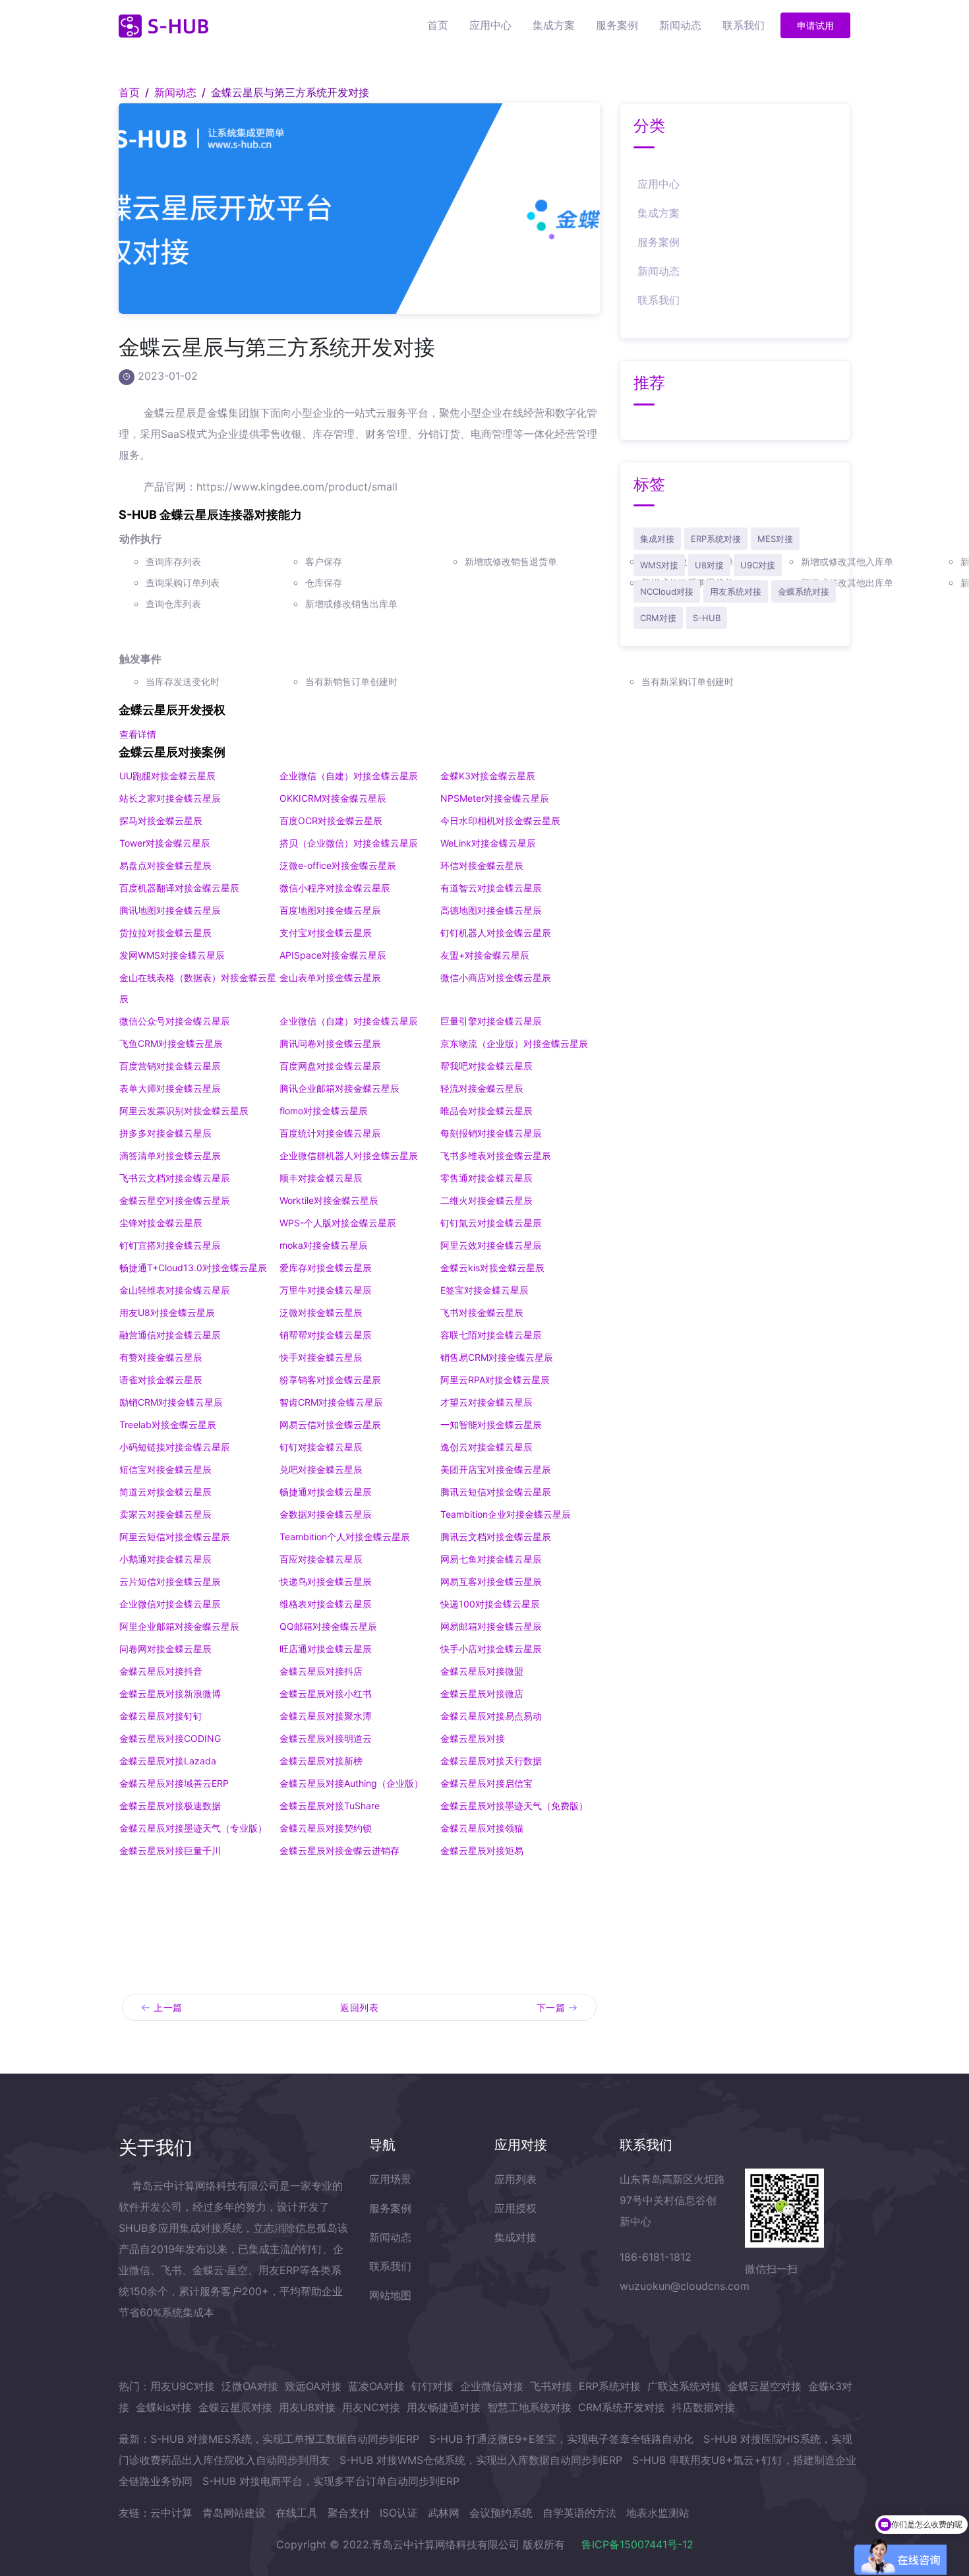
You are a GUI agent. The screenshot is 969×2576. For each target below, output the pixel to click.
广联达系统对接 (684, 2386)
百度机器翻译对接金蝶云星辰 (179, 888)
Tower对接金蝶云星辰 (165, 843)
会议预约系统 (501, 2513)
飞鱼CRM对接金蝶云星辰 (171, 1043)
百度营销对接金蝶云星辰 (170, 1066)
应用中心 (490, 25)
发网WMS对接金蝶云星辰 (172, 955)
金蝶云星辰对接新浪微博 (170, 1693)
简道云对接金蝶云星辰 (165, 1492)
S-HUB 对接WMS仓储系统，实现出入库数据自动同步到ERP (481, 2460)
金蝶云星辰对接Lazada (168, 1761)
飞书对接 (551, 2386)
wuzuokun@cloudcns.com (685, 2286)
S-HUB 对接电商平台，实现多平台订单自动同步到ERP (331, 2481)
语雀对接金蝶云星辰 (161, 1380)
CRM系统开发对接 (622, 2407)
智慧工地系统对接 (529, 2407)
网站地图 (390, 2295)
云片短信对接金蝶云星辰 (170, 1581)
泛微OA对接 (250, 2386)
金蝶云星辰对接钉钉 (161, 1716)
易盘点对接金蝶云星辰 (165, 865)
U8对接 (709, 565)
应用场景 (390, 2179)
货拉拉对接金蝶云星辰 (165, 933)
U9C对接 (758, 565)
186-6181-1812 (656, 2257)
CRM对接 (658, 618)
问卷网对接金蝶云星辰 (165, 1649)
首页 (438, 25)
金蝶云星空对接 (765, 2386)
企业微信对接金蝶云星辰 (170, 1604)
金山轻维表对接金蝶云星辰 (175, 1290)
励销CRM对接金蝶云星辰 (171, 1402)
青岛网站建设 (234, 2513)
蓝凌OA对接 (376, 2386)
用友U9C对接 (183, 2386)
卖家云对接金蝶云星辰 (165, 1514)
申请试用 (815, 25)
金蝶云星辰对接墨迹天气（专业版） (193, 1828)
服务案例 (617, 25)
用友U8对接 (307, 2407)
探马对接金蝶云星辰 (161, 821)
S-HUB (707, 618)
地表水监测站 (658, 2513)
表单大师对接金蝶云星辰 (170, 1088)
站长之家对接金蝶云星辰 (170, 798)
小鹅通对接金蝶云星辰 (165, 1559)
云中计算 (171, 2513)
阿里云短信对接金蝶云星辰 (175, 1537)
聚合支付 (349, 2513)
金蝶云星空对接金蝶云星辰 (175, 1200)
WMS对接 (659, 565)
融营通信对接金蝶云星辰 (170, 1335)
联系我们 (744, 25)
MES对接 (775, 539)
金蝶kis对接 (164, 2407)
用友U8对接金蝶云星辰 (167, 1312)
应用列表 (515, 2179)
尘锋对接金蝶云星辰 (161, 1223)
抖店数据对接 (703, 2407)
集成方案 (554, 25)
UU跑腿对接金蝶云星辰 (167, 776)
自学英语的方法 (579, 2513)
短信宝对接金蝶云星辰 (165, 1469)
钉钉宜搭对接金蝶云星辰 (170, 1245)
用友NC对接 (371, 2407)
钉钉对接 (432, 2386)
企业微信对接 (492, 2386)
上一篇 (168, 2007)
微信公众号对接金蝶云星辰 (175, 1021)
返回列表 (359, 2007)
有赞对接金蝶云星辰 (161, 1357)
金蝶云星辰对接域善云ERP (174, 1783)
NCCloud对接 (667, 591)
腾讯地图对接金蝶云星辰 (170, 910)
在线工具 (297, 2513)
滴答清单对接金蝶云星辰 (170, 1155)
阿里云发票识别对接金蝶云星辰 (184, 1111)
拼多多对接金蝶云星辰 (165, 1133)
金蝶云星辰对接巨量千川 (170, 1850)
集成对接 (657, 539)
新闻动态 (680, 25)
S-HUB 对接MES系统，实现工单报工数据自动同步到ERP (285, 2439)
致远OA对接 (313, 2386)
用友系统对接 (736, 591)
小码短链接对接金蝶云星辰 (175, 1447)
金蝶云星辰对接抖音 (161, 1671)
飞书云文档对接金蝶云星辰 (175, 1178)
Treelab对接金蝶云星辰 (168, 1424)
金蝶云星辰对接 (235, 2407)
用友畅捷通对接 (444, 2407)
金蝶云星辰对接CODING (170, 1738)
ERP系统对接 (716, 539)
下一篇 (551, 2007)
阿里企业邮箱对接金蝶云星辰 (179, 1626)
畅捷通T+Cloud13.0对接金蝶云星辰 (193, 1268)
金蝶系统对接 (804, 591)
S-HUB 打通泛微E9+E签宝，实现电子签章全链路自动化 (561, 2439)
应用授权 (515, 2208)
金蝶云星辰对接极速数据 (170, 1806)
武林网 (444, 2513)
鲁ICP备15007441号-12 (637, 2544)
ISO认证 (399, 2513)
